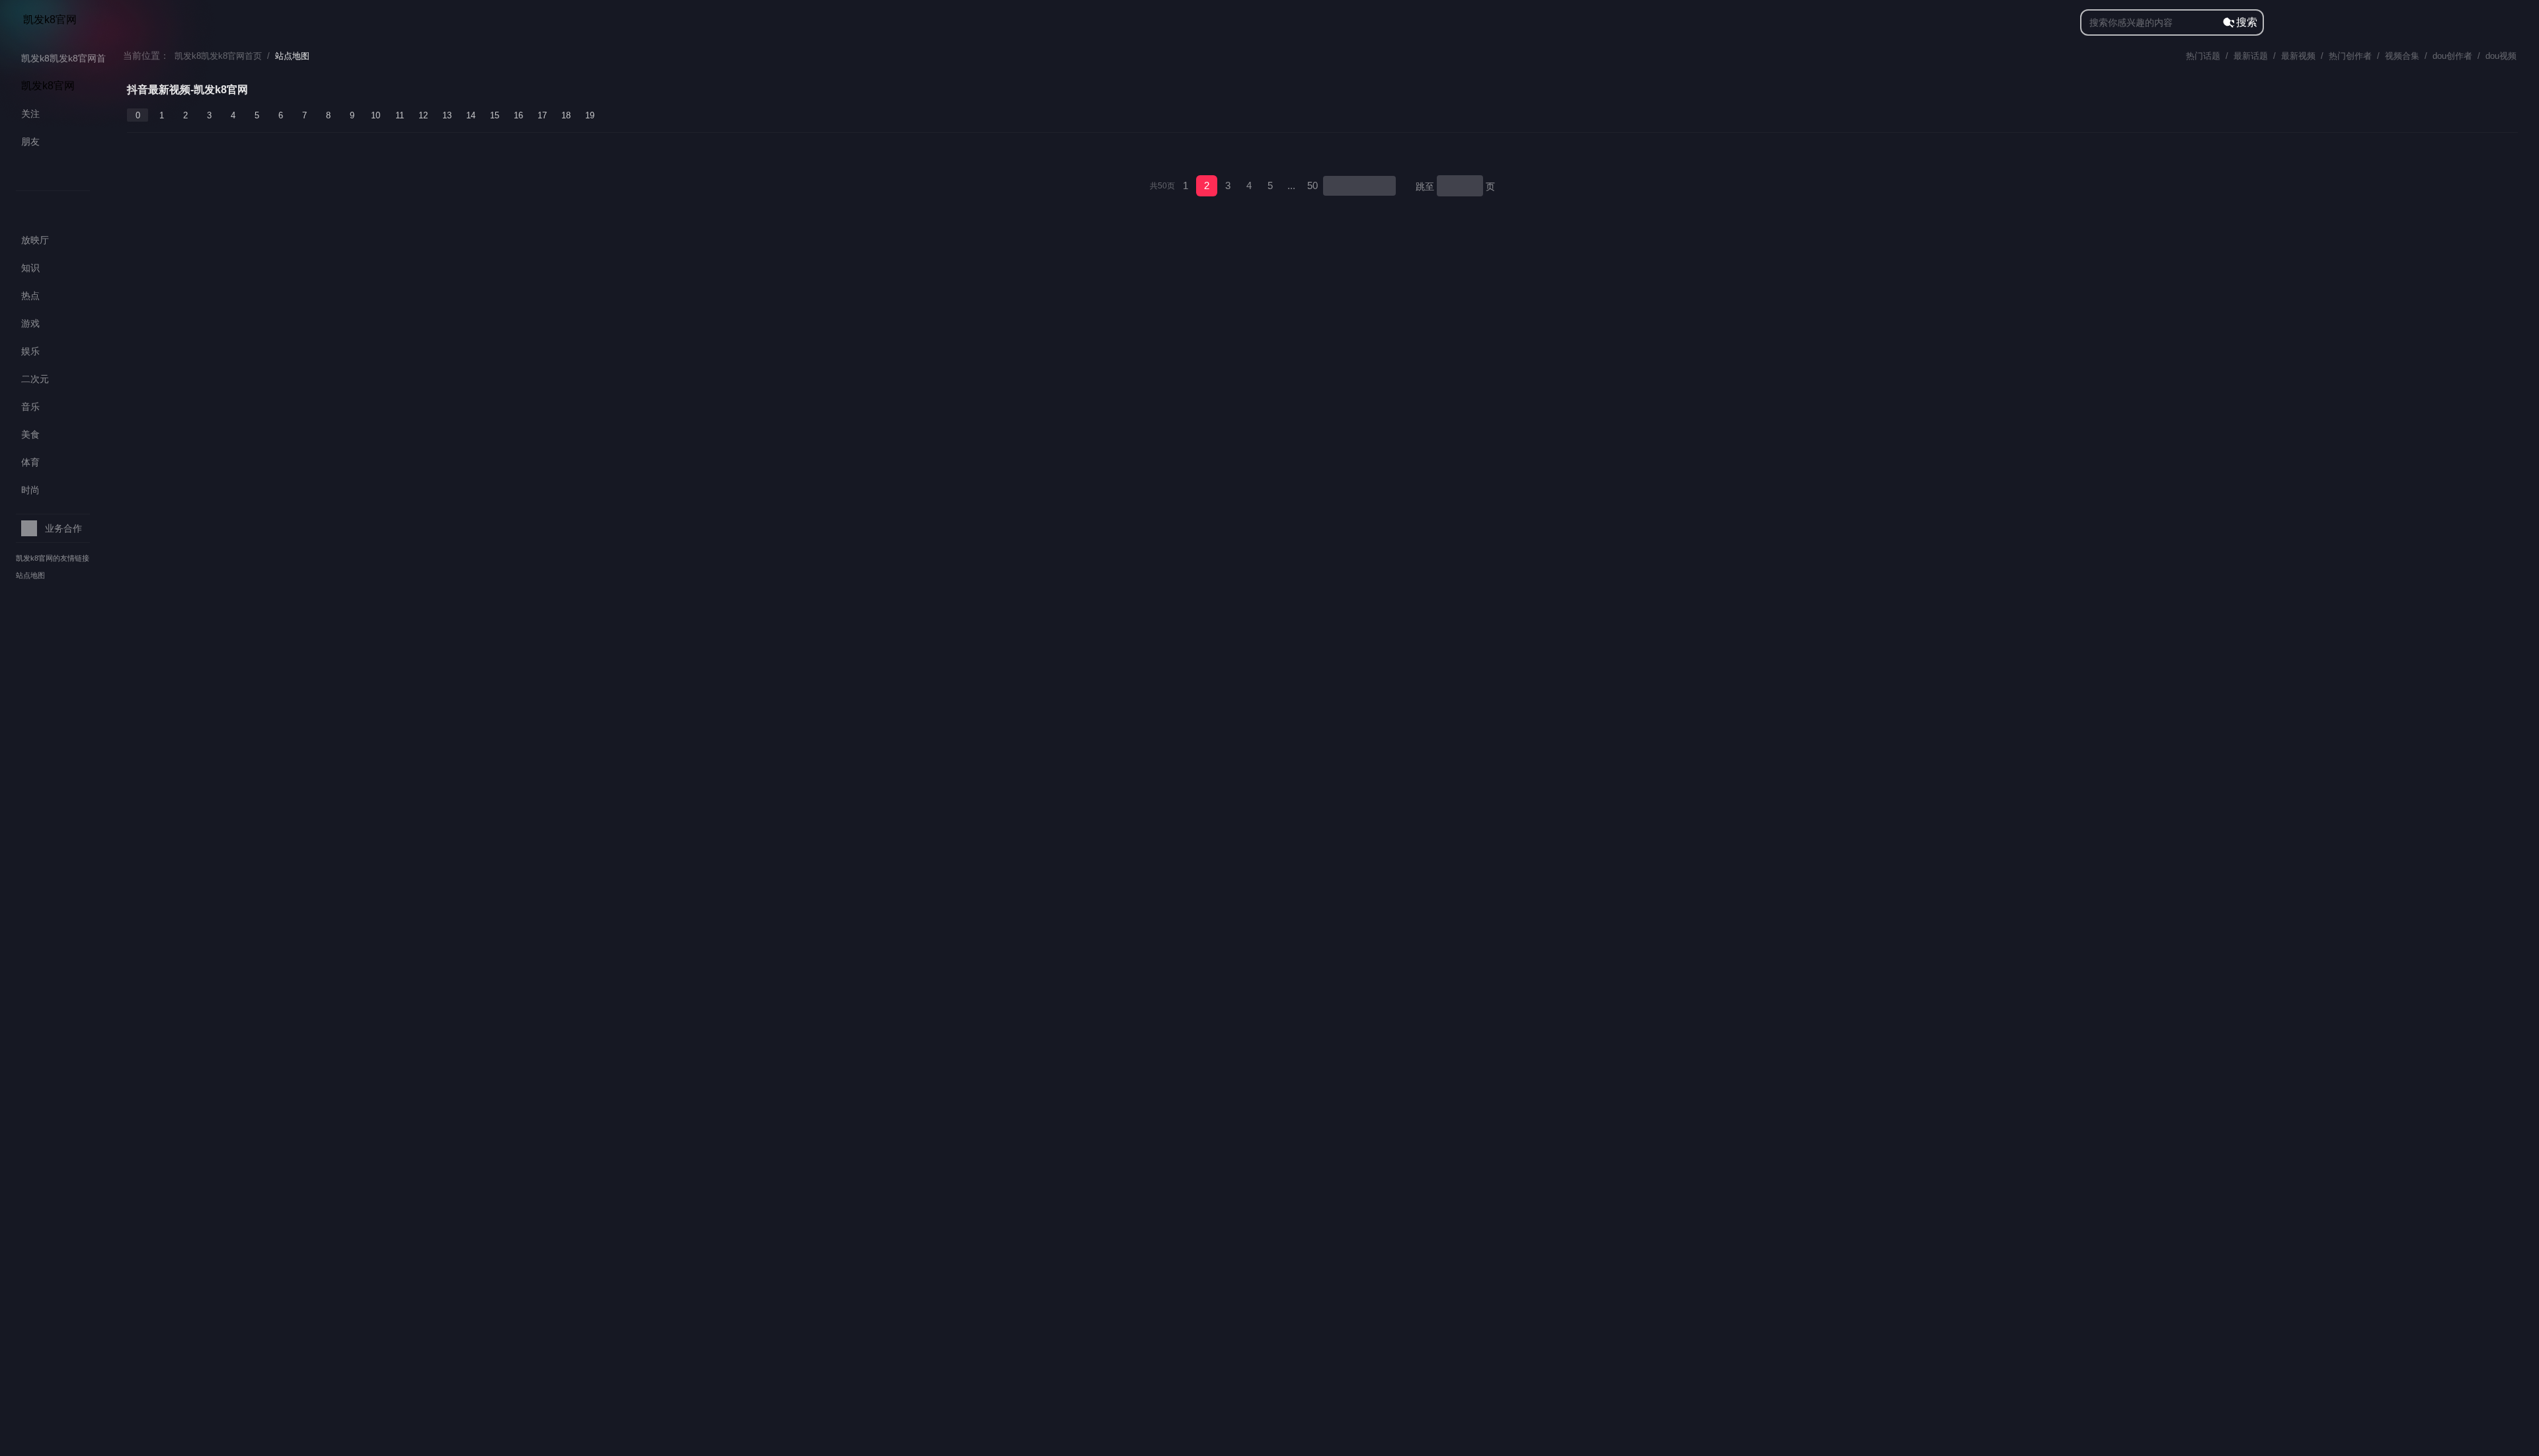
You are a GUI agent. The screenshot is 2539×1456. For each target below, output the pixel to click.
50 (1312, 185)
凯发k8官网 (50, 20)
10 (376, 115)
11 (400, 115)
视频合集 (2402, 56)
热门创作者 (2350, 56)
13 (447, 115)
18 (566, 115)
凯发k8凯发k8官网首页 (218, 56)
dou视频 (2501, 56)
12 (423, 115)
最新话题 (2251, 56)
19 (590, 115)
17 (542, 115)
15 (495, 115)
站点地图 (30, 575)
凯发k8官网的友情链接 (53, 558)
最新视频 (2298, 56)
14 (471, 115)
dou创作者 (2452, 56)
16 (518, 115)
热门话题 (2203, 56)
